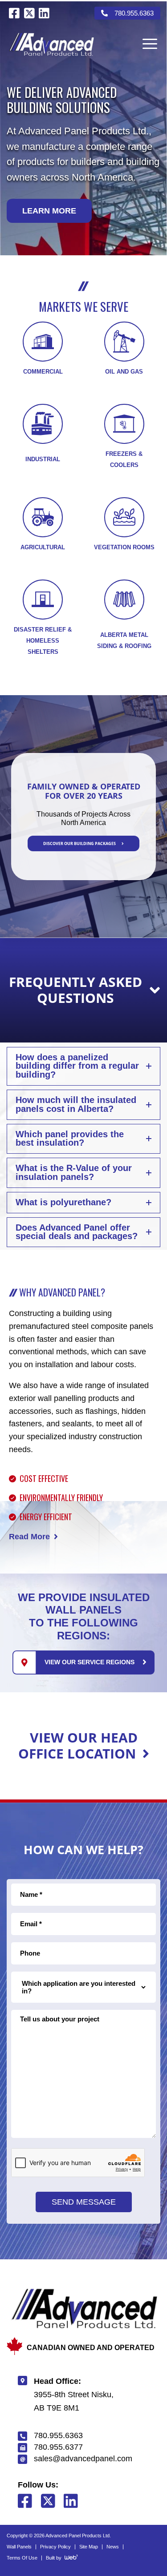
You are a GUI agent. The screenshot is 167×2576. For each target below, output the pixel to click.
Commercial (43, 372)
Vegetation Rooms (124, 547)
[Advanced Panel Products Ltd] (51, 44)
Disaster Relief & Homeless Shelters (43, 641)
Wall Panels (19, 2547)
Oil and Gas (124, 372)
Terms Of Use (22, 2558)
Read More (29, 1537)
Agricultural (43, 547)
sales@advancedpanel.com (83, 2459)
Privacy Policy (55, 2547)
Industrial (43, 459)
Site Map (89, 2547)
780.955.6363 (134, 13)
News (113, 2547)
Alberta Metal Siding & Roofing (124, 640)
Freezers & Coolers (124, 459)
